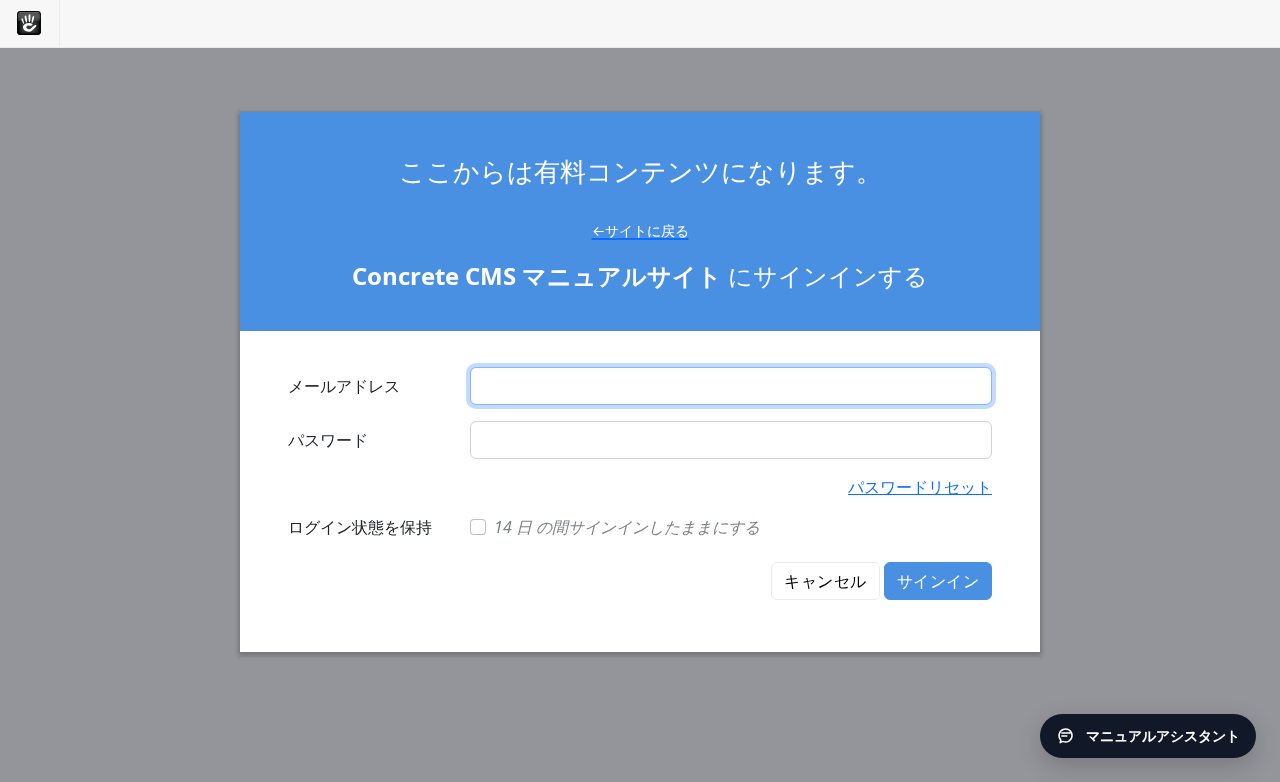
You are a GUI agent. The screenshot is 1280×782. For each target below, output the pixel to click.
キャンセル (825, 581)
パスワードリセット (920, 487)
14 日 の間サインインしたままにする (627, 527)
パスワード (328, 440)
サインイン (938, 581)
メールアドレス (344, 386)
